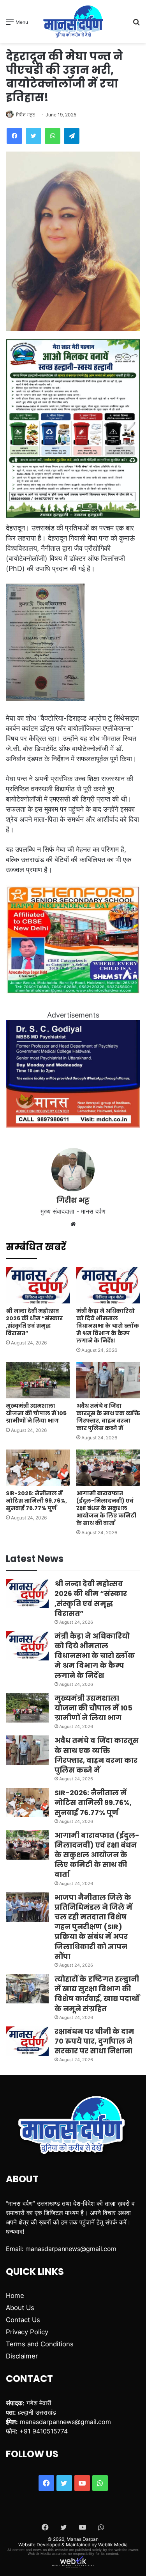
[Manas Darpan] (73, 21)
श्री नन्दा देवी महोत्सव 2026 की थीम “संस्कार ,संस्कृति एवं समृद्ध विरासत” (34, 1322)
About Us (20, 2308)
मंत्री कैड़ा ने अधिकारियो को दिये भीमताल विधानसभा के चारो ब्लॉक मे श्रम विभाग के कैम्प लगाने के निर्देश (108, 1326)
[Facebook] (14, 136)
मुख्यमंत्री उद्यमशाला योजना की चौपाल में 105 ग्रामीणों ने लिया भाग (36, 1413)
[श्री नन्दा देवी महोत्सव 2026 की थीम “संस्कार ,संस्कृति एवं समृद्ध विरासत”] (38, 1285)
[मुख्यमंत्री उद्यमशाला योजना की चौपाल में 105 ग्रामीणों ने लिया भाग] (38, 1380)
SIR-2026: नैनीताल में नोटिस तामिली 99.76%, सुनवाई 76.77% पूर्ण (36, 1501)
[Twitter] (33, 136)
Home (15, 2296)
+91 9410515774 (44, 2431)
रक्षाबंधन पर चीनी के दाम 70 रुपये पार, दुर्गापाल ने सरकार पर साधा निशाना (94, 2041)
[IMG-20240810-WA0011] (73, 1125)
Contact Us (23, 2320)
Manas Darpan (83, 2539)
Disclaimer (22, 2356)
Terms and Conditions (40, 2344)
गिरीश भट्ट (26, 115)
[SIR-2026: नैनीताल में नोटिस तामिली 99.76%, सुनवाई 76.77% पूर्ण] (38, 1468)
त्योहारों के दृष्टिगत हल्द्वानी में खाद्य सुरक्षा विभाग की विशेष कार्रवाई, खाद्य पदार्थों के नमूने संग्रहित (97, 1994)
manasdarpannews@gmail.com (71, 2249)
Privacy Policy (27, 2332)
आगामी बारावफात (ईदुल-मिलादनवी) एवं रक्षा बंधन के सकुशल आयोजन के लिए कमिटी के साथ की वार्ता (106, 1508)
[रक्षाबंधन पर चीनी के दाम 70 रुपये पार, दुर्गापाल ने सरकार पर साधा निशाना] (27, 2041)
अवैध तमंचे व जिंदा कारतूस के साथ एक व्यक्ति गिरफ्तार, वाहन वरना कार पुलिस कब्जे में (108, 1417)
